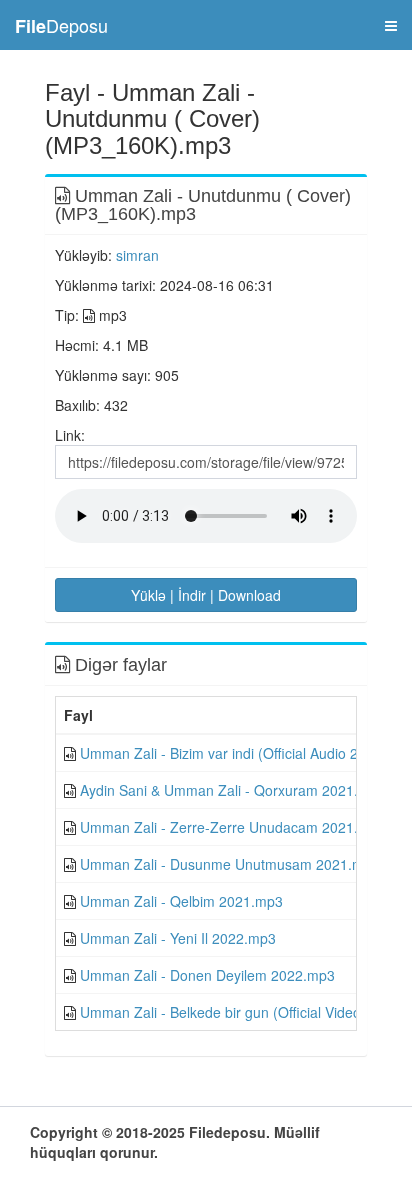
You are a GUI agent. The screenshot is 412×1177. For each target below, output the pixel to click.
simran (137, 255)
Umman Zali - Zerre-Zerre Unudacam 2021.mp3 (233, 827)
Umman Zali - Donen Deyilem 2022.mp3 (207, 975)
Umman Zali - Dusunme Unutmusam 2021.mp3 (230, 864)
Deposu (61, 25)
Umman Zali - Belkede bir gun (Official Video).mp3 (239, 1012)
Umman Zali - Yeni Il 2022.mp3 (178, 938)
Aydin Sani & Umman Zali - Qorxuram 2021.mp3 (233, 790)
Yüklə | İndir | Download (206, 595)
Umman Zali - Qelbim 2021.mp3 (181, 901)
